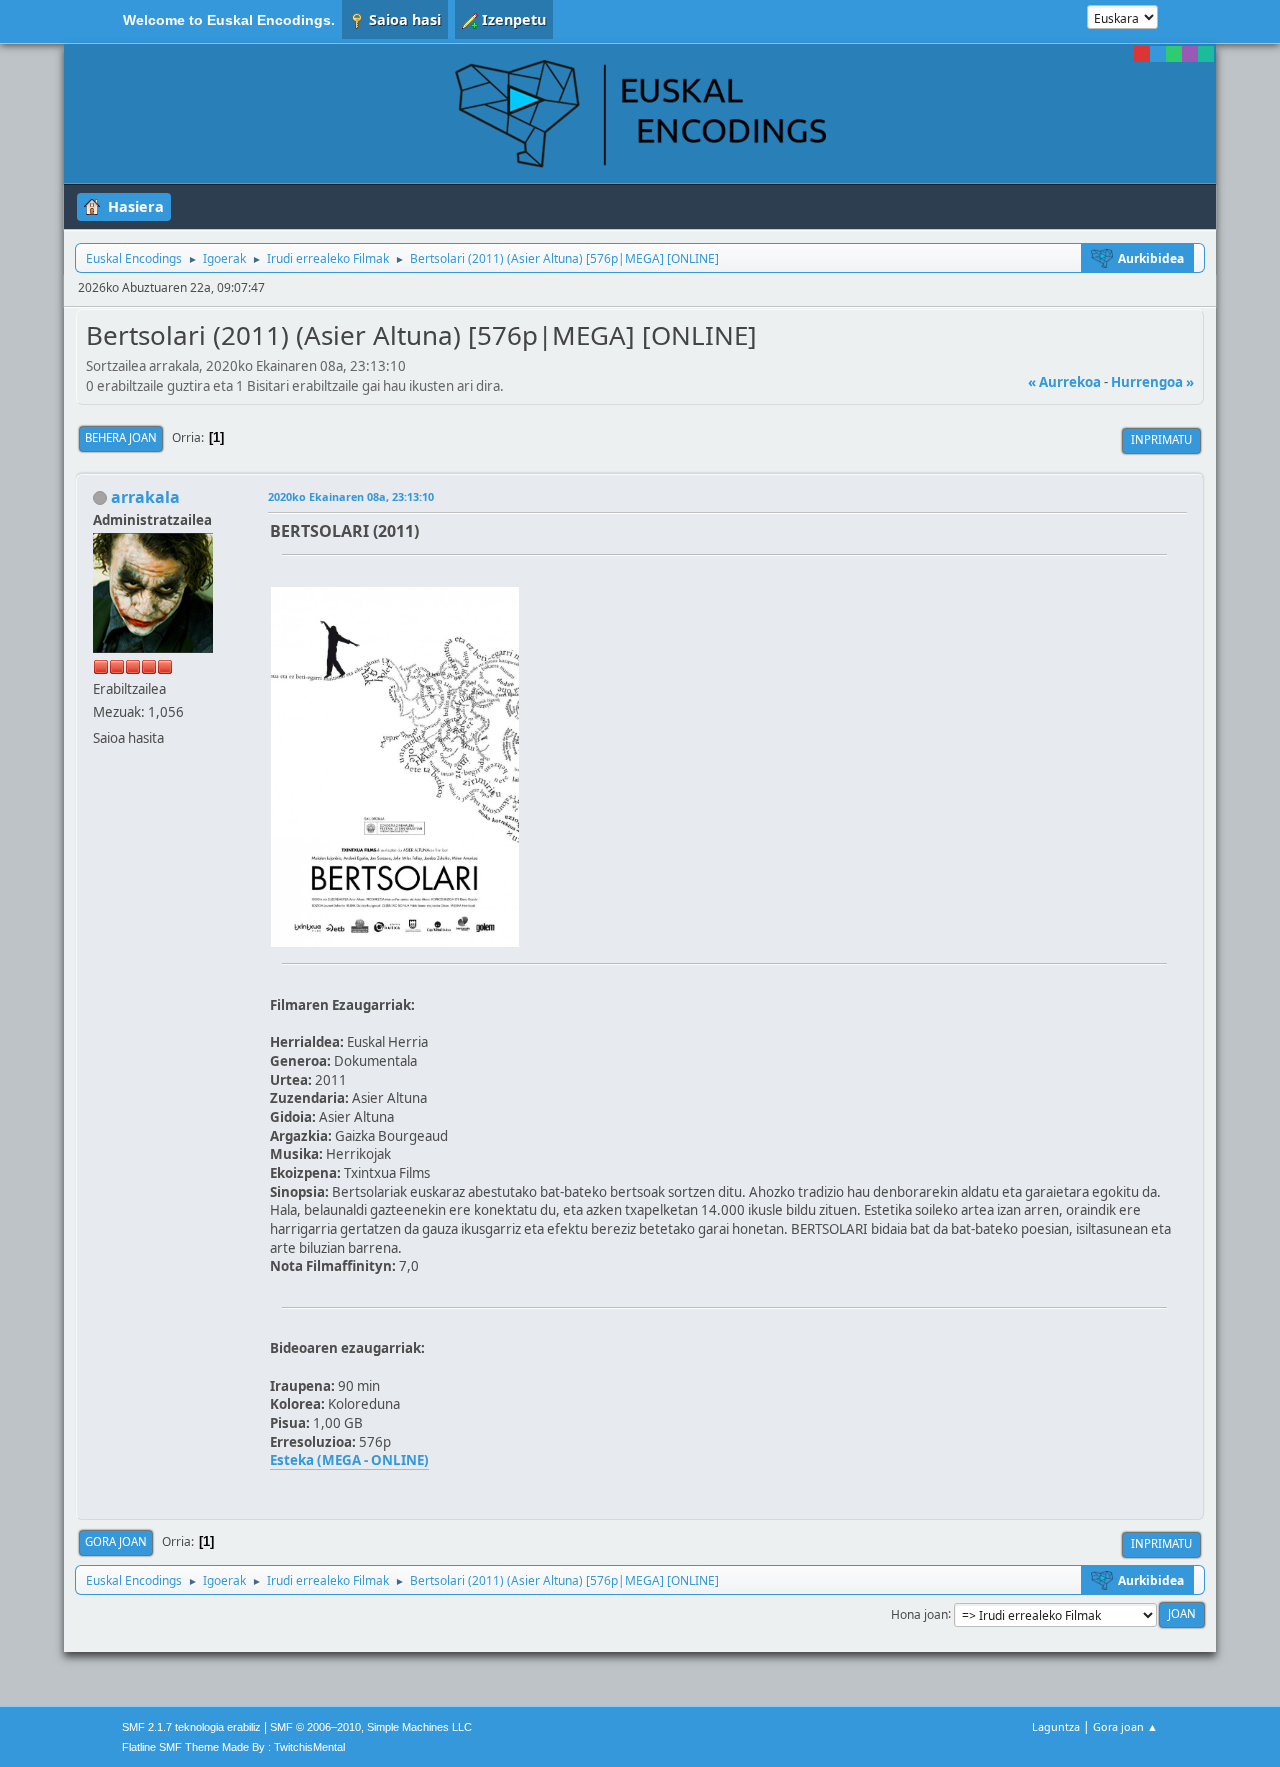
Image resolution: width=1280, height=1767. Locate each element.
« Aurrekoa (1064, 382)
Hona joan (919, 1613)
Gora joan (116, 1541)
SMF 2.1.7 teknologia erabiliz (191, 1727)
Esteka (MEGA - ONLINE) (349, 1460)
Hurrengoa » (1152, 382)
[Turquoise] (1206, 54)
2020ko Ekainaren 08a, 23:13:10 (351, 496)
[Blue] (1158, 54)
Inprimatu (1161, 439)
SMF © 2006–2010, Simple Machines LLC (371, 1727)
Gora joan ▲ (1125, 1726)
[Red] (1142, 54)
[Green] (1174, 54)
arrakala (145, 497)
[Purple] (1190, 54)
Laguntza (1056, 1726)
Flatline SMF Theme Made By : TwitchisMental (233, 1747)
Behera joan (121, 437)
